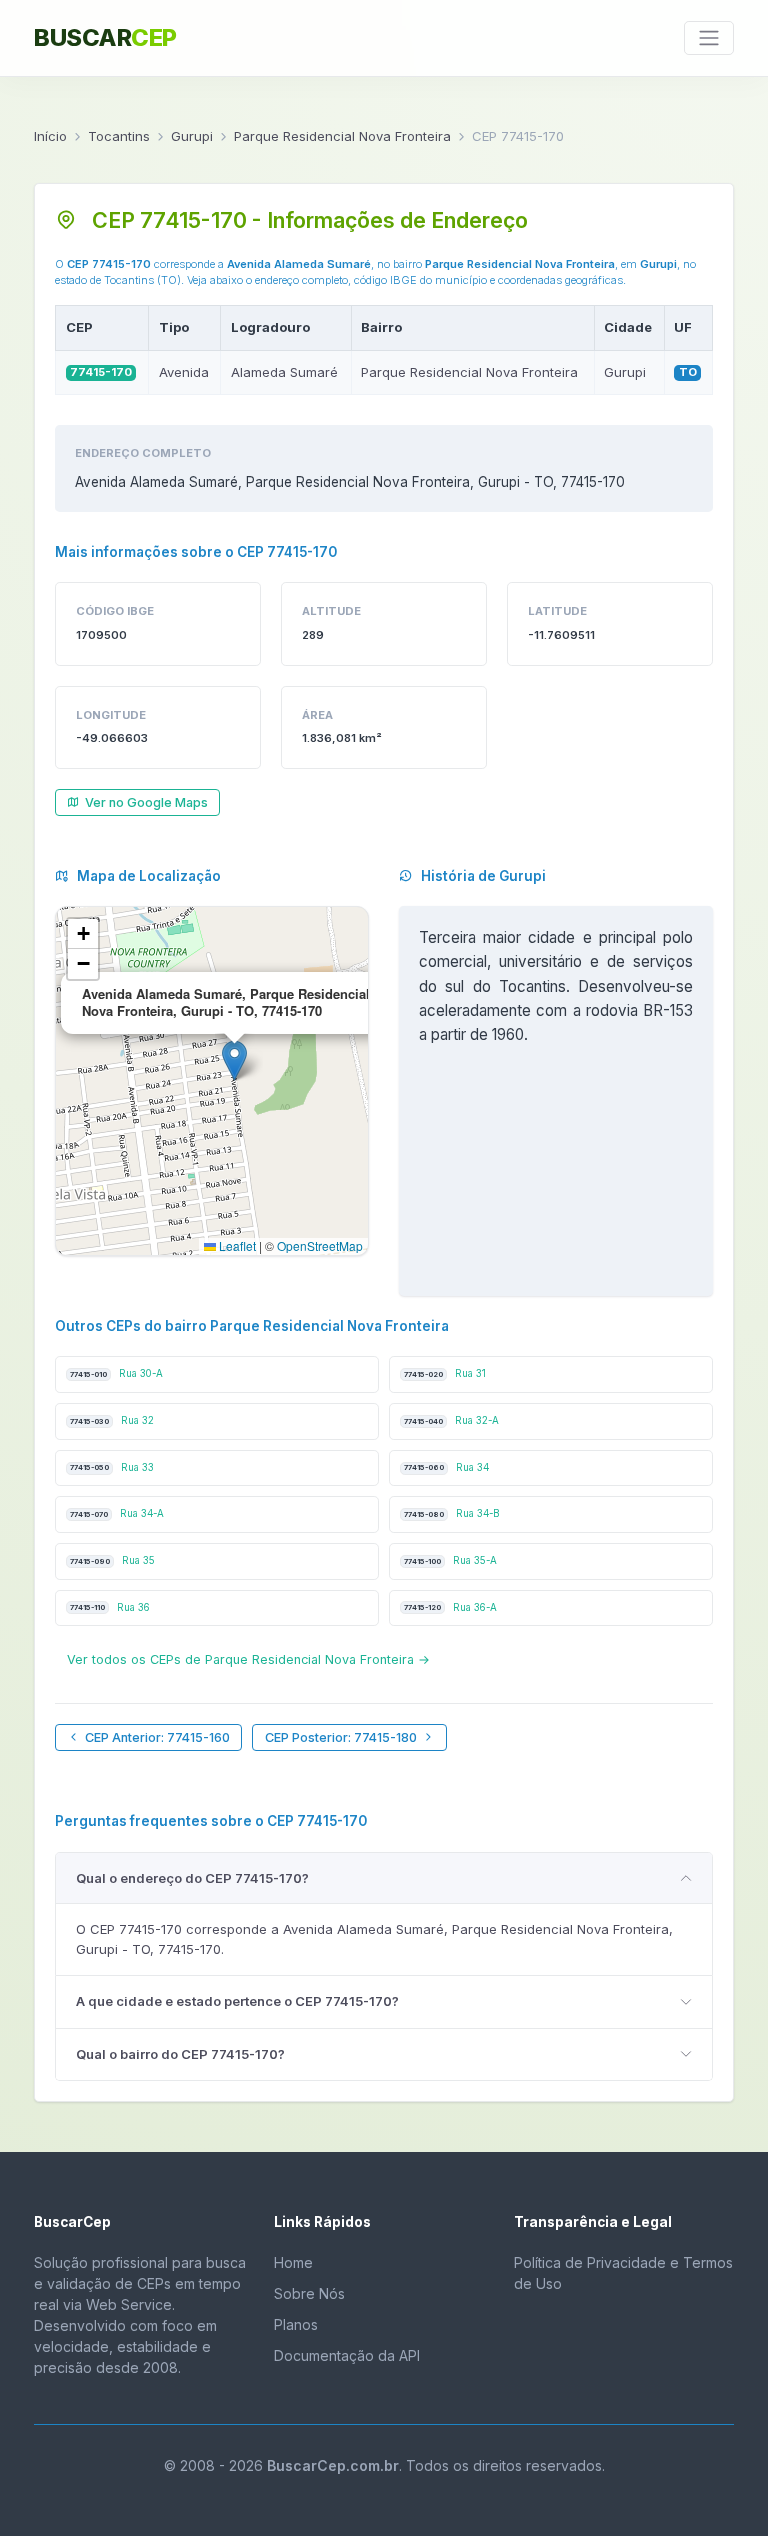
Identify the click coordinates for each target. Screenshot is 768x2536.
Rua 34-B (451, 1513)
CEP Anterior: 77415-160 (157, 1737)
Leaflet (236, 1245)
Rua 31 (445, 1373)
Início (50, 136)
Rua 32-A (451, 1420)
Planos (296, 2324)
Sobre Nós (309, 2293)
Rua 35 (112, 1560)
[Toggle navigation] (709, 38)
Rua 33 (112, 1467)
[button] (234, 1060)
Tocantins (119, 136)
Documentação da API (347, 2355)
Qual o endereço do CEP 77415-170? (192, 1878)
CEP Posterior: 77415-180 (341, 1737)
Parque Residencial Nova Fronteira (342, 136)
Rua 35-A (450, 1560)
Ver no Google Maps (146, 802)
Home (293, 2262)
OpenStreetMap (320, 1245)
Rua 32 (112, 1420)
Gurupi (192, 136)
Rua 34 (446, 1467)
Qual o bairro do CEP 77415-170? (180, 2054)
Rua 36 (110, 1607)
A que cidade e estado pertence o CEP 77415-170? (237, 2001)
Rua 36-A (450, 1607)
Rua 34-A (117, 1513)
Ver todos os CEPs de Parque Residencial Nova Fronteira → (248, 1659)
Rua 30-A (116, 1373)
